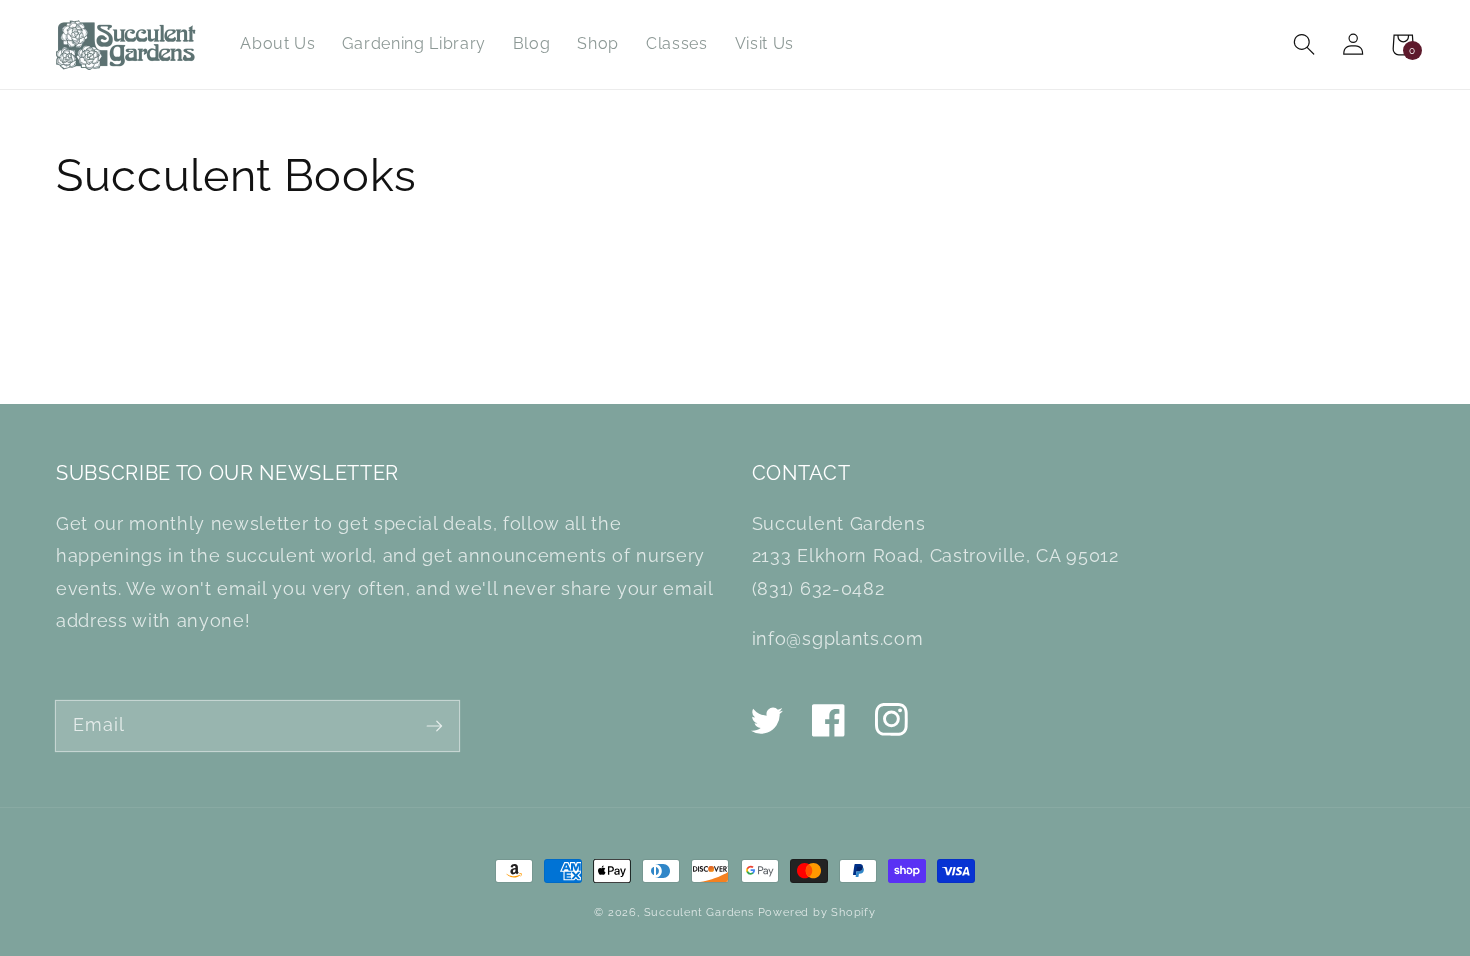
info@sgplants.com (837, 638)
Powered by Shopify (817, 912)
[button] (1304, 44)
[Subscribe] (434, 725)
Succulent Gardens (699, 912)
